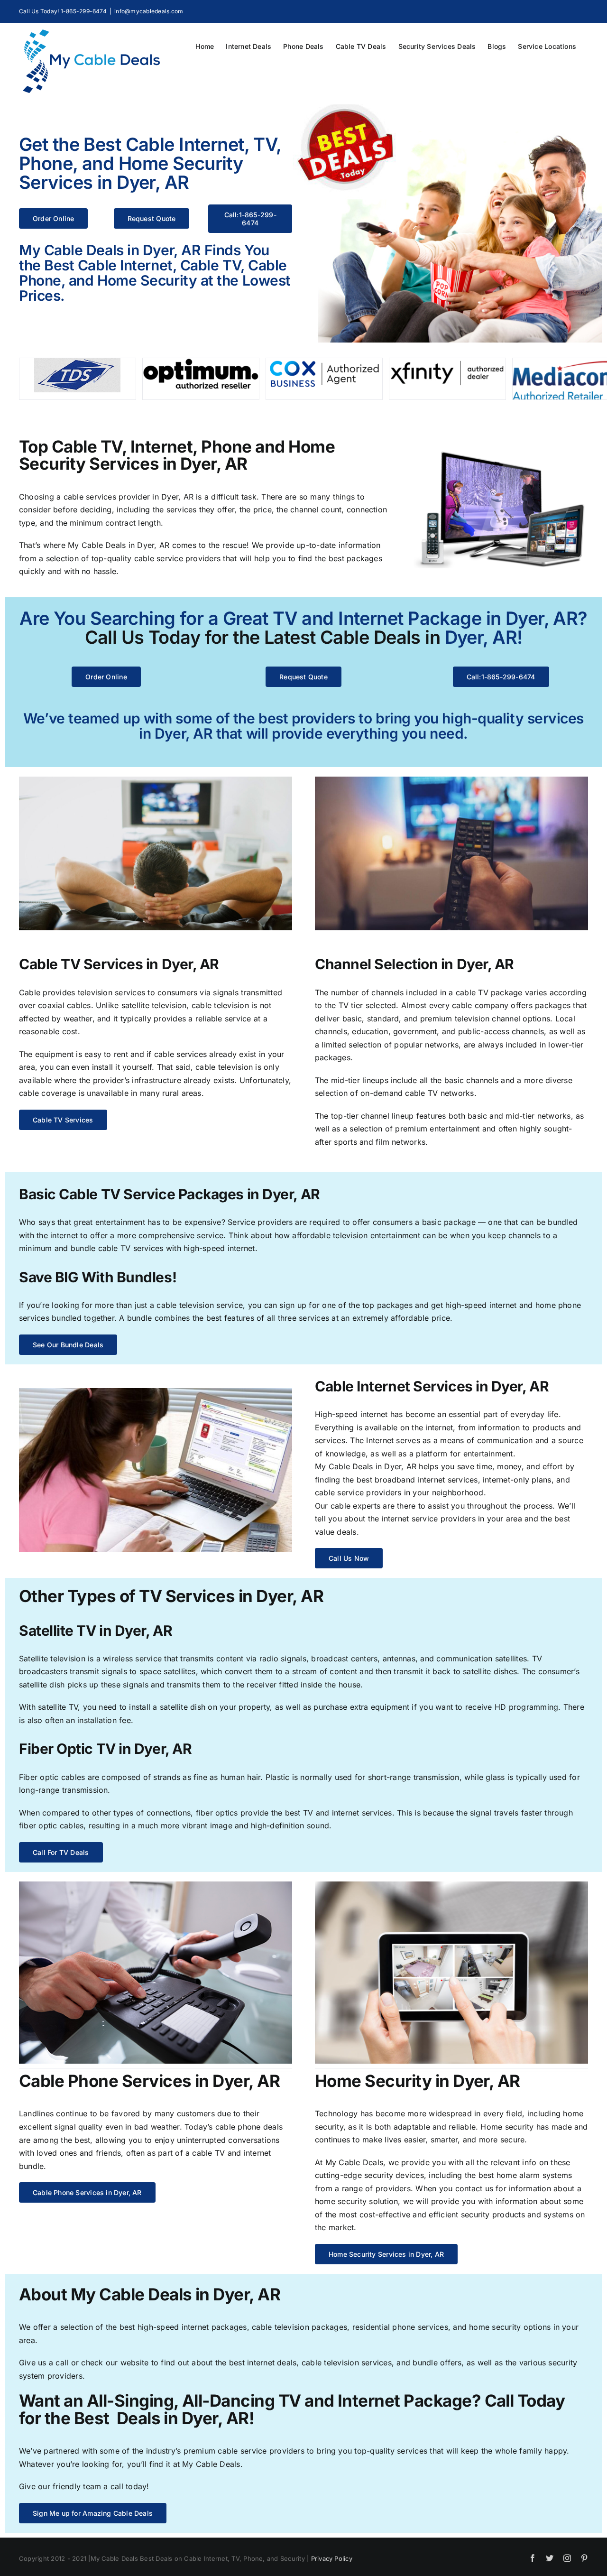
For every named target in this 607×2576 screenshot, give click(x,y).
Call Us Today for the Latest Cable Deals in (263, 637)
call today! (130, 2486)
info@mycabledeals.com (149, 11)
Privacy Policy (332, 2558)
